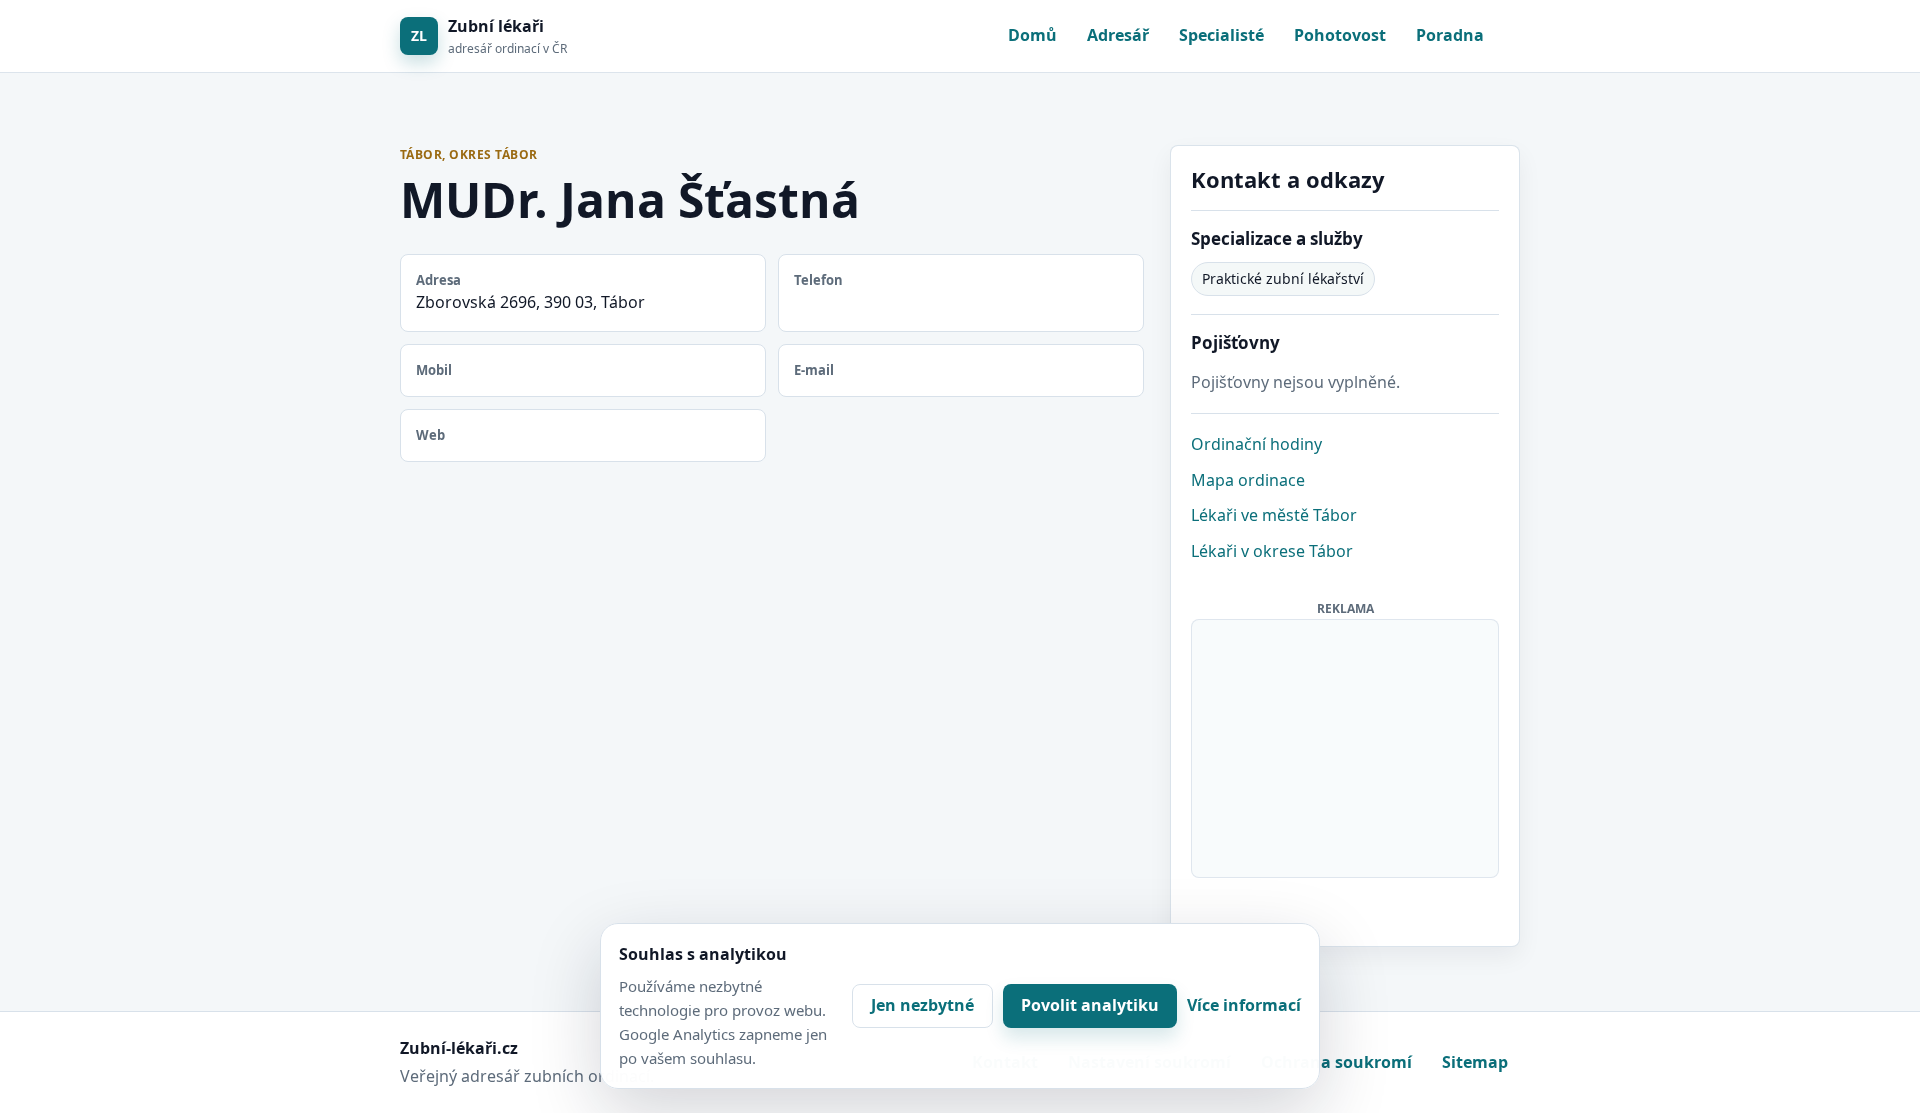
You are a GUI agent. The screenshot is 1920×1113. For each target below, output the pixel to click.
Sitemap (1475, 1062)
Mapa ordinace (1248, 480)
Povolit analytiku (1090, 1005)
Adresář (1118, 35)
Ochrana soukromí (1336, 1062)
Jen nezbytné (922, 1005)
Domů (1032, 35)
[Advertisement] (1346, 745)
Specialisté (1221, 35)
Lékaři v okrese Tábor (1272, 551)
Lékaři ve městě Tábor (1274, 515)
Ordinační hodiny (1256, 444)
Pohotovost (1340, 35)
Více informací (1244, 1005)
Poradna (1450, 35)
